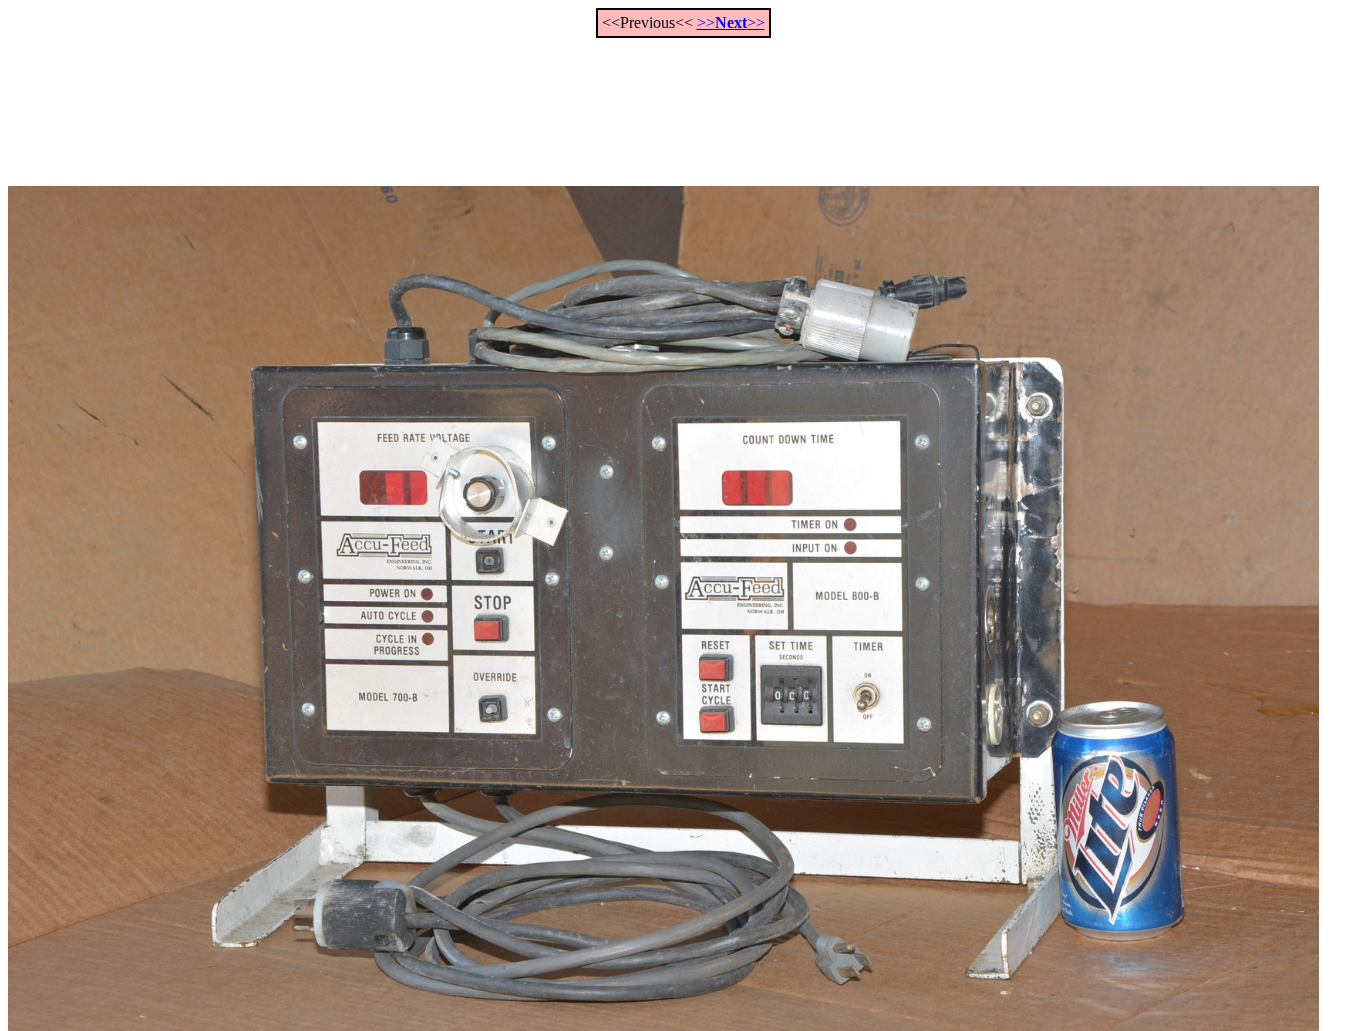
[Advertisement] (683, 101)
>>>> (731, 22)
